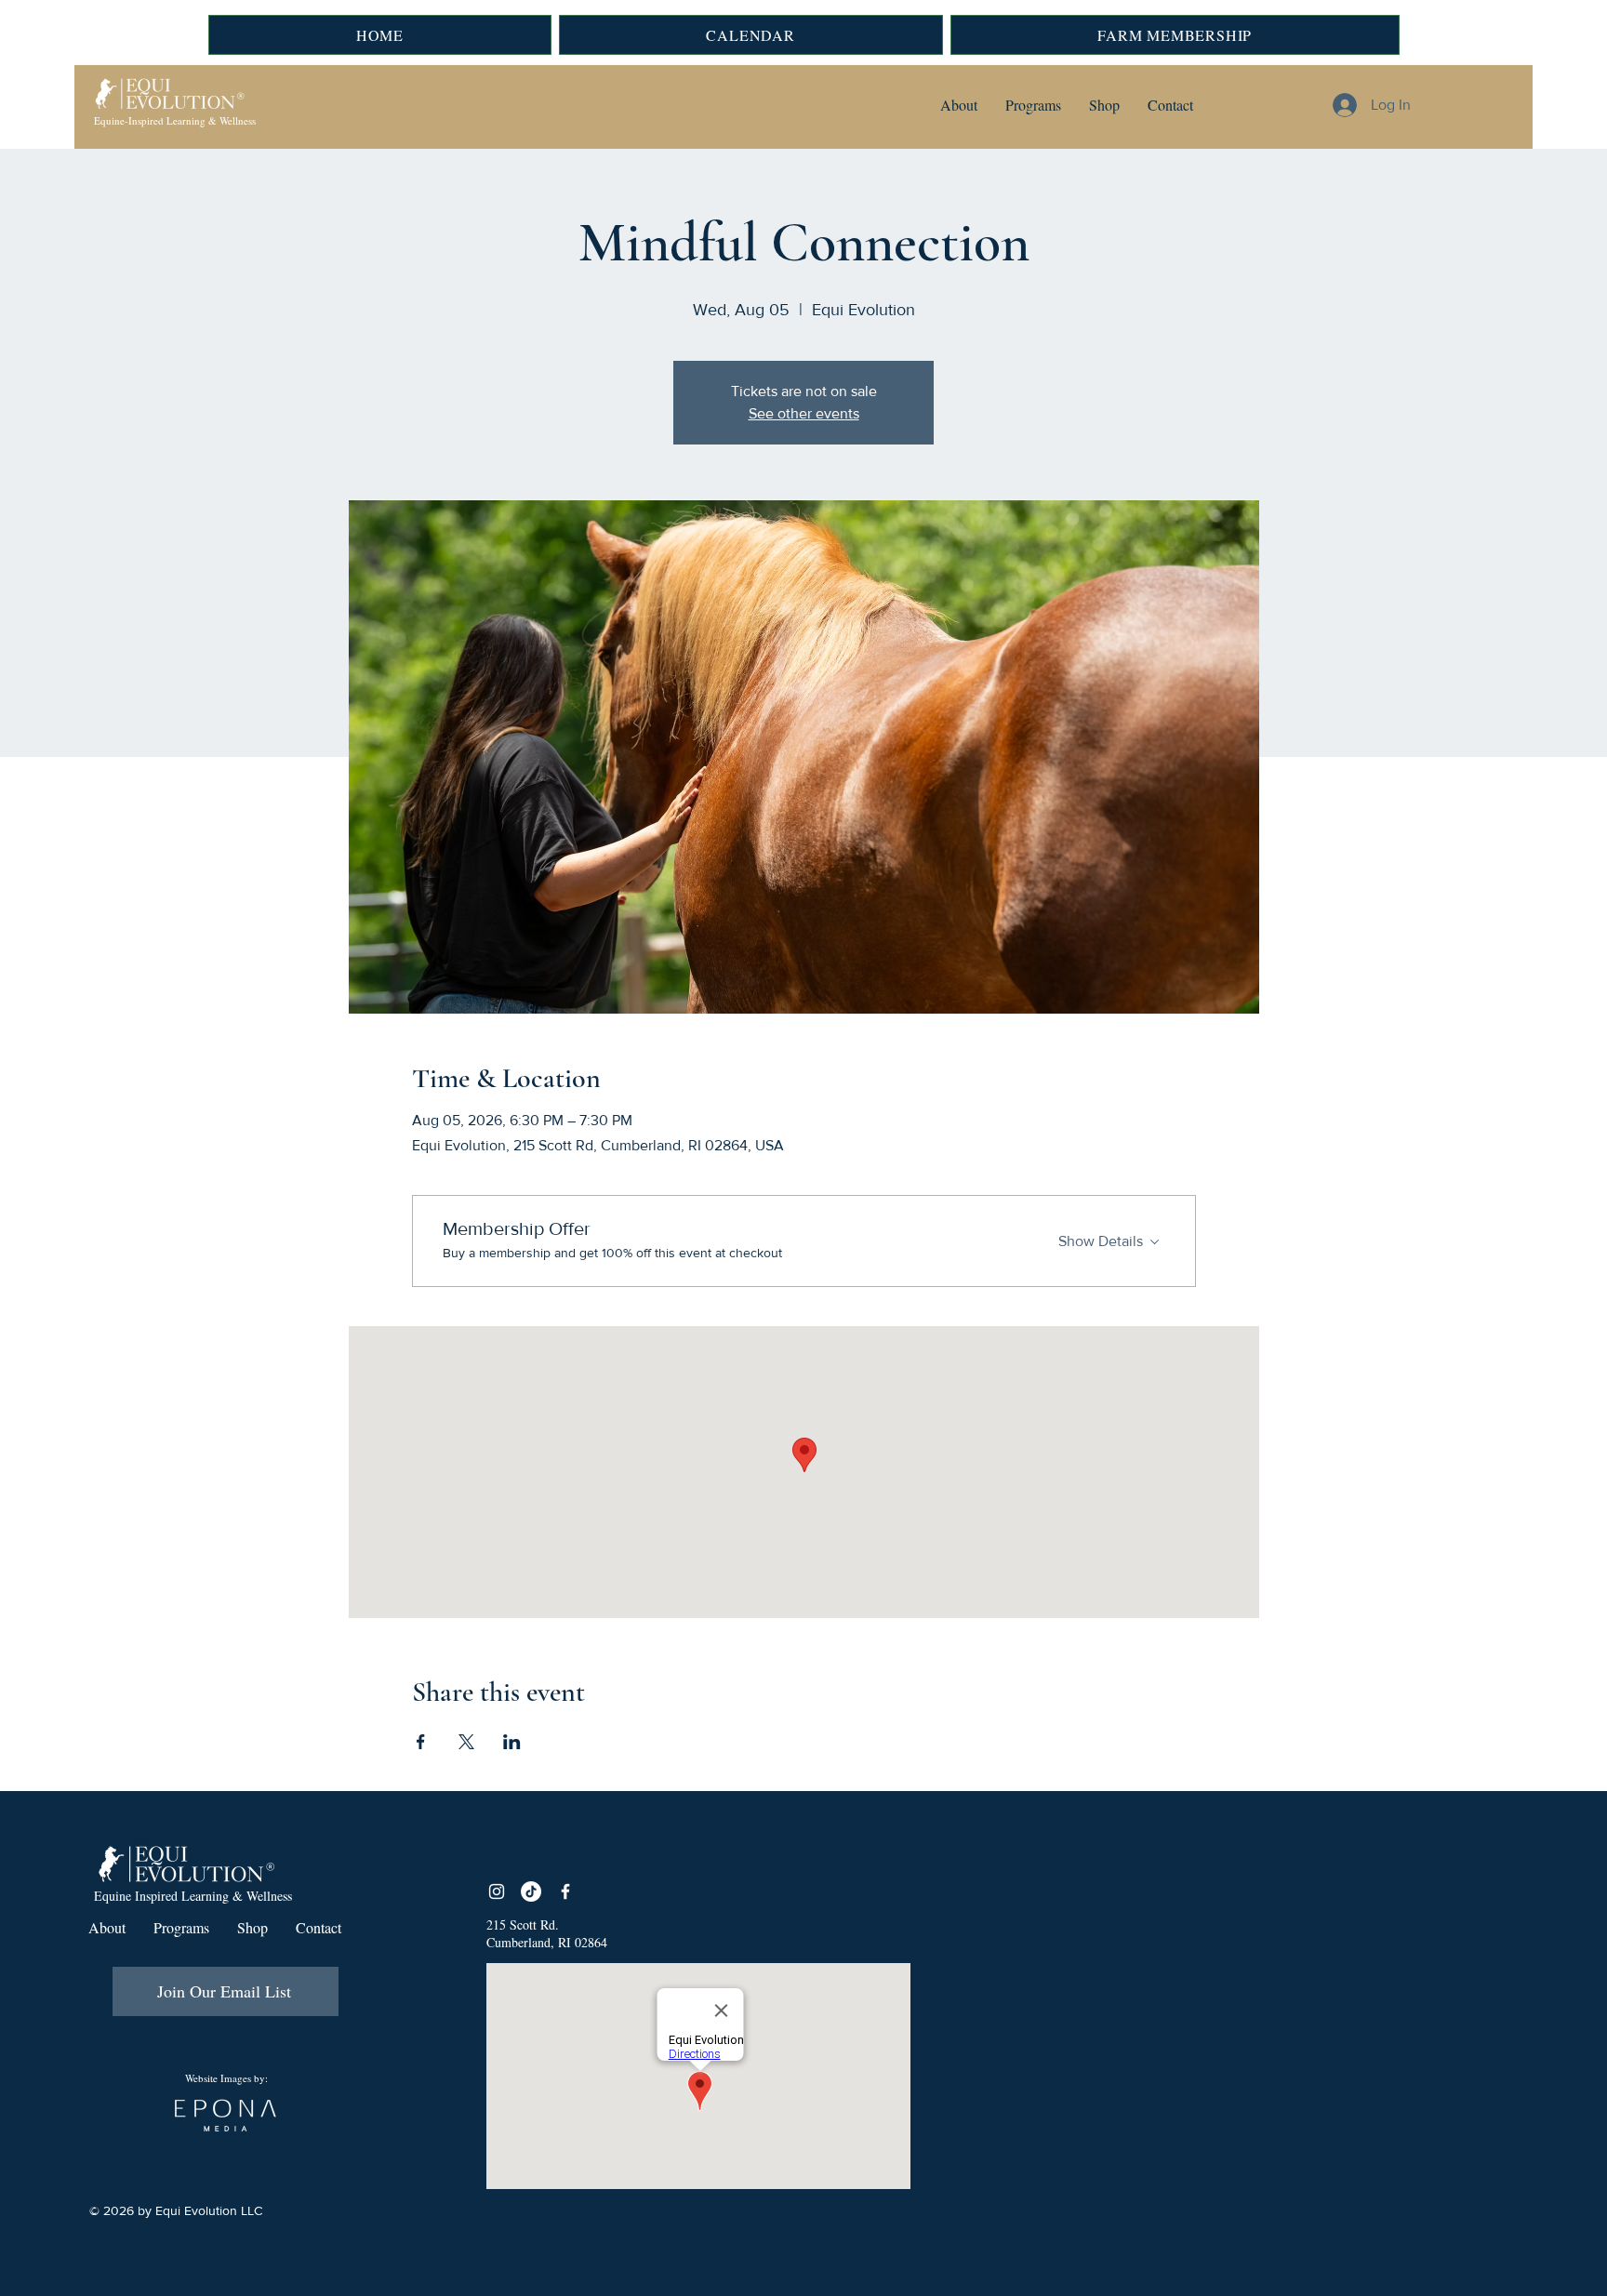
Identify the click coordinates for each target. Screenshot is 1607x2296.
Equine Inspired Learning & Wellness (193, 1896)
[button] (959, 105)
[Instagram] (497, 1891)
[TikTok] (531, 1891)
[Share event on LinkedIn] (512, 1742)
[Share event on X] (466, 1742)
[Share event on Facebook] (421, 1742)
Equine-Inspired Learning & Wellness (175, 120)
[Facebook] (565, 1891)
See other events (804, 413)
